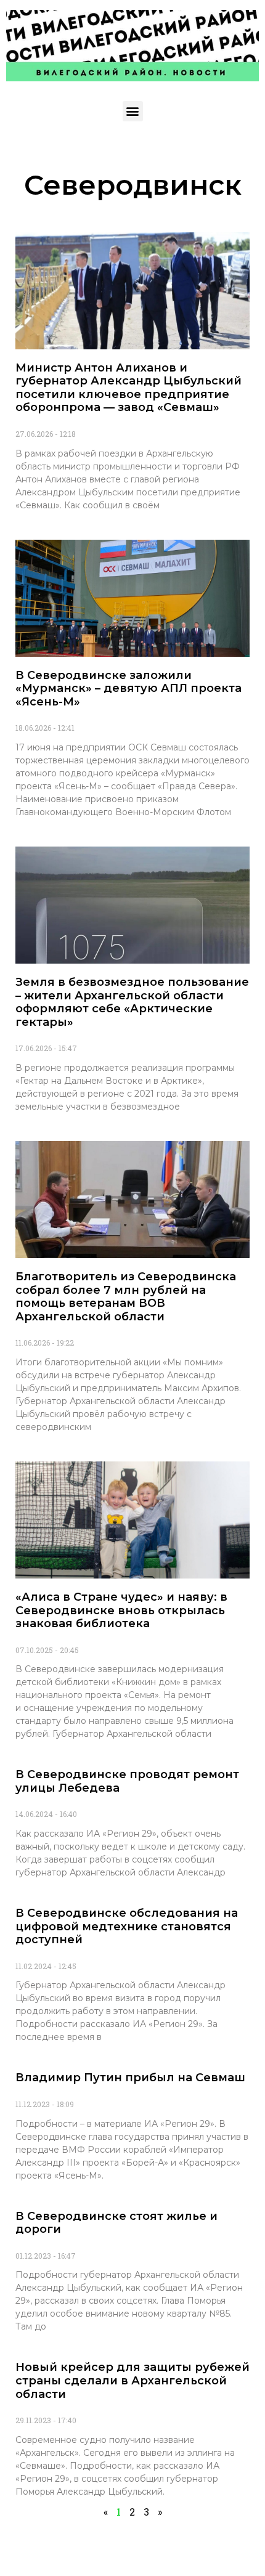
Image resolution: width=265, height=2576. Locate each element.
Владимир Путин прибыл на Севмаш (130, 2078)
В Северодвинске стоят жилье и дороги (116, 2223)
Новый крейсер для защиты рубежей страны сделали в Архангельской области (132, 2380)
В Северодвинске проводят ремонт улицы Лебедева (127, 1781)
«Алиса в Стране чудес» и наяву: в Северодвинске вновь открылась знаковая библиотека (121, 1610)
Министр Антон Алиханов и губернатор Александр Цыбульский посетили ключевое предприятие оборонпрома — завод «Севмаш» (128, 388)
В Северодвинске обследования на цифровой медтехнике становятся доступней (127, 1926)
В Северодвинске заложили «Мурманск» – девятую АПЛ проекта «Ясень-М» (128, 689)
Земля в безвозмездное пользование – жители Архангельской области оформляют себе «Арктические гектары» (132, 1002)
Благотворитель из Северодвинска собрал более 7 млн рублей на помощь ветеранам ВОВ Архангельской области (126, 1297)
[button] (133, 111)
